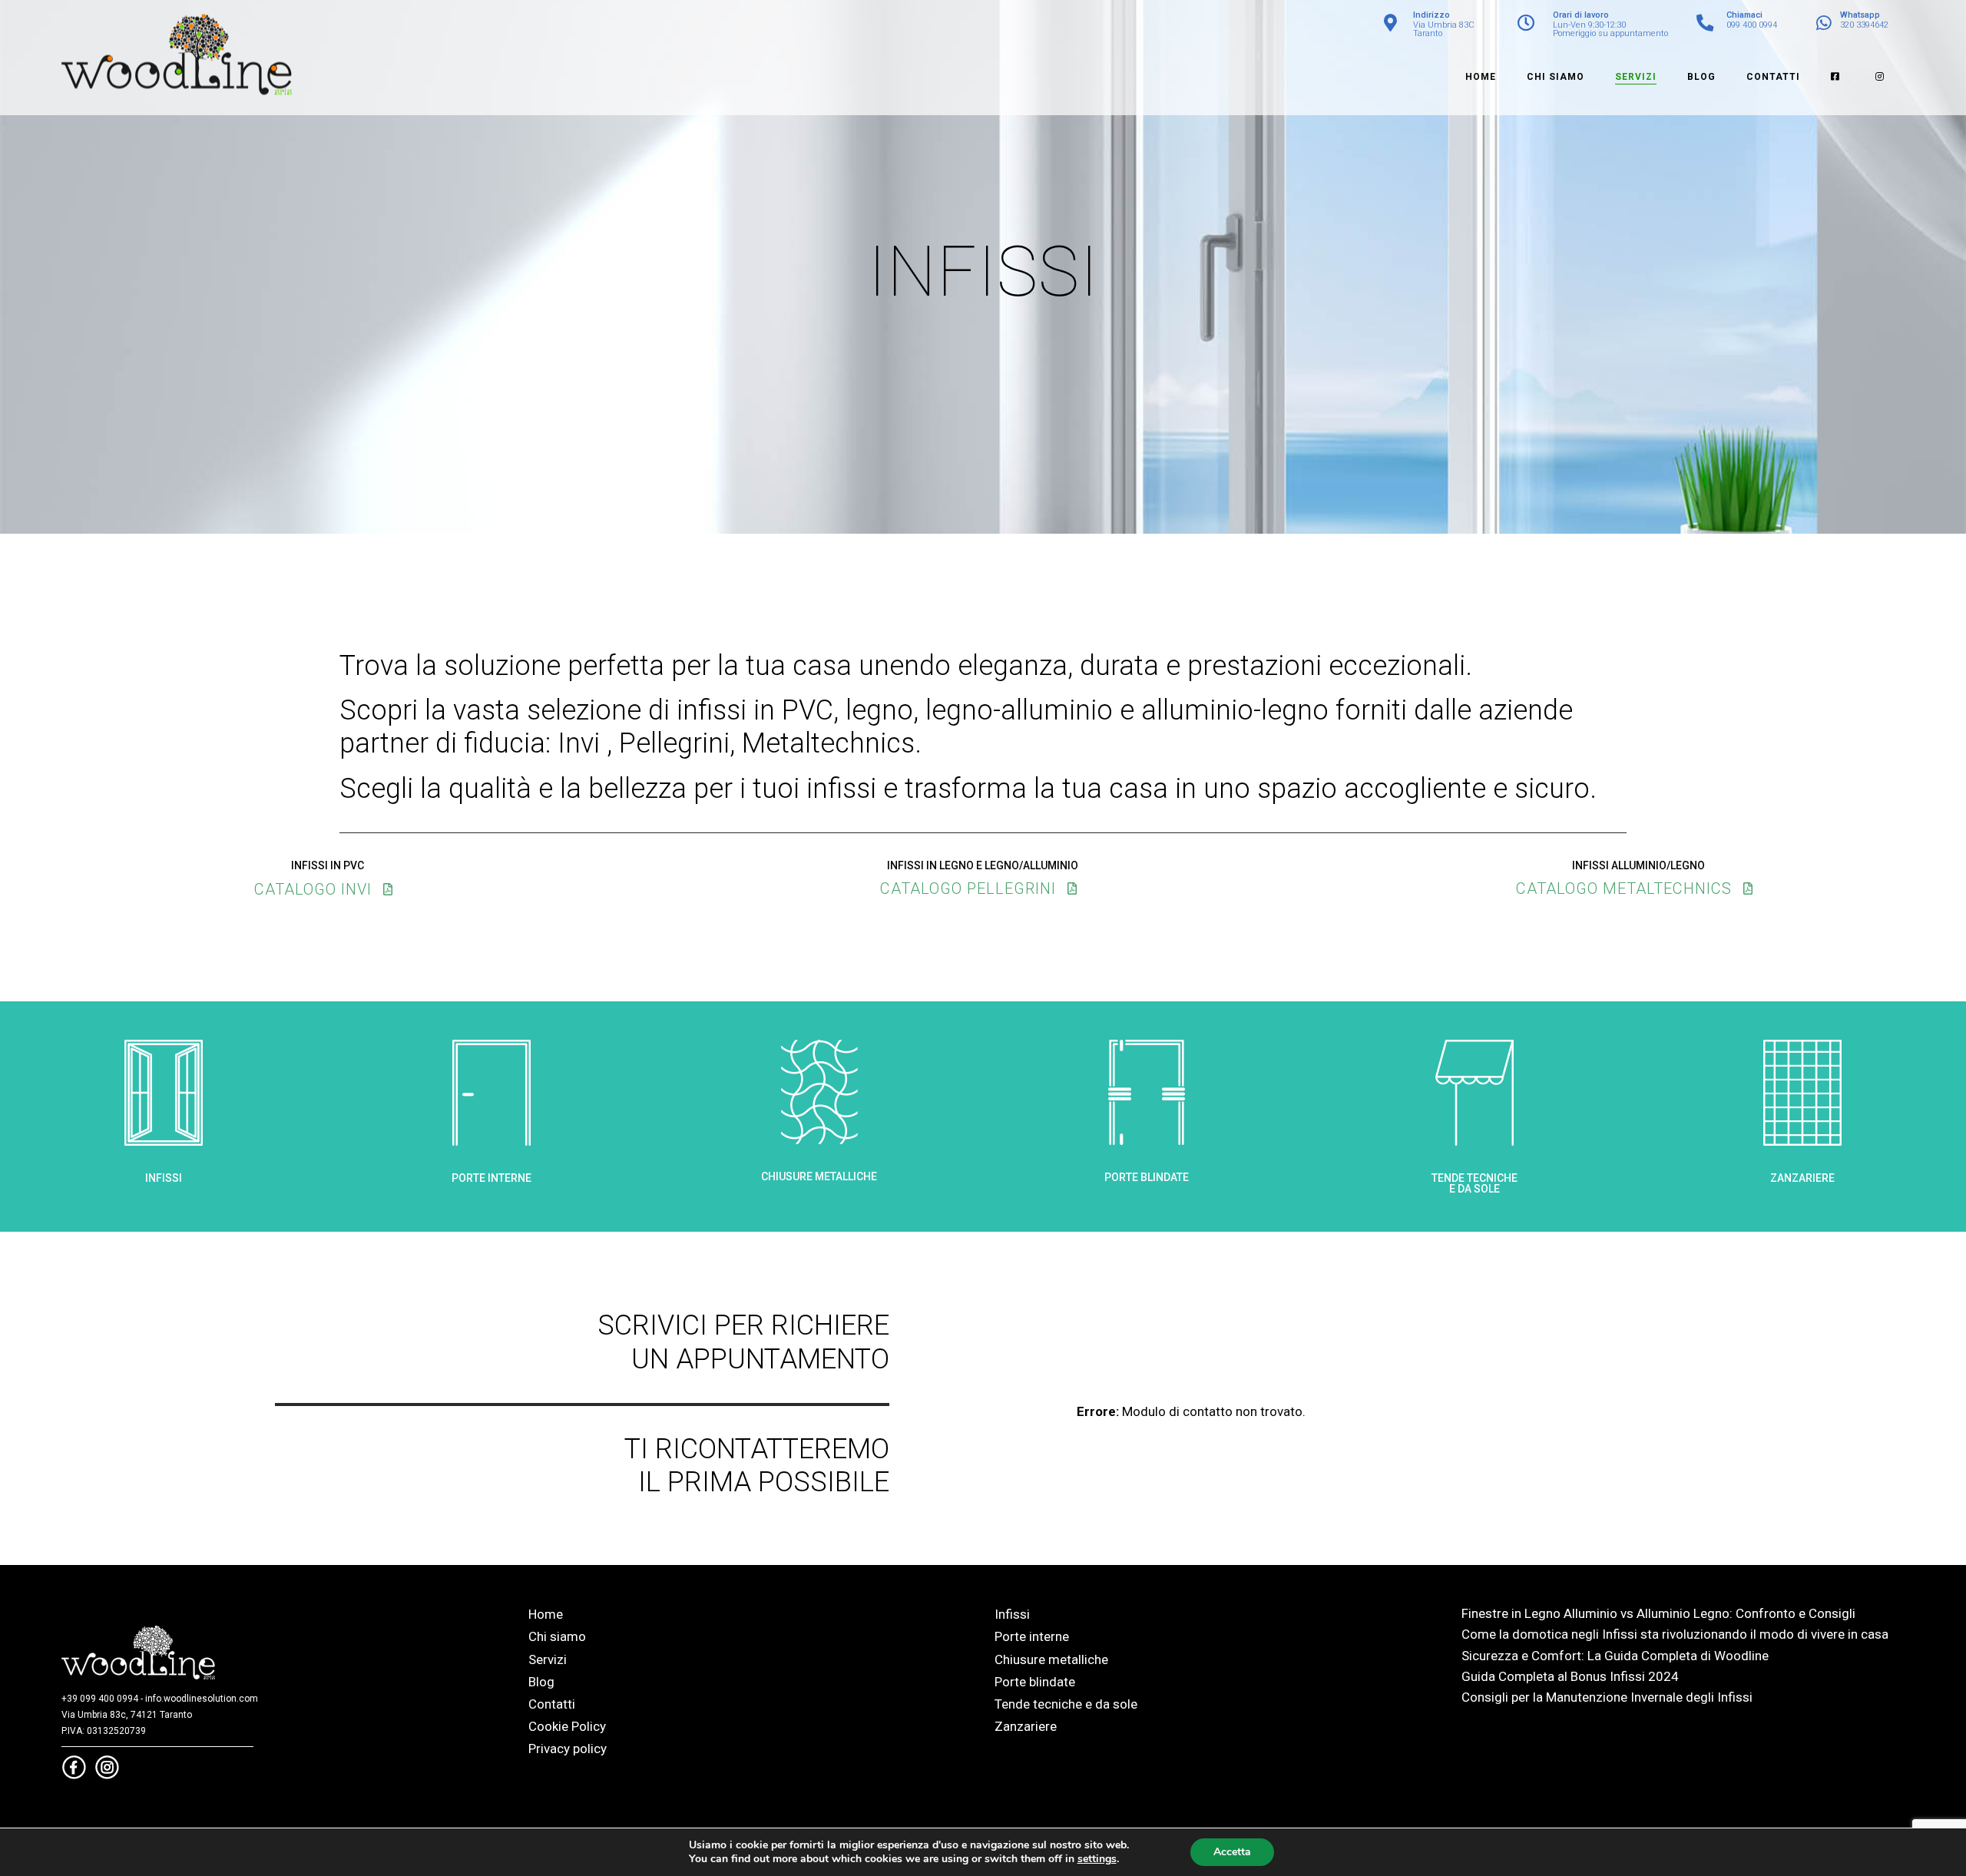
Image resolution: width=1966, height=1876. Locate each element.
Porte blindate (1035, 1682)
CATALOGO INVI (313, 889)
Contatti (552, 1704)
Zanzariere (1026, 1726)
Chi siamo (557, 1636)
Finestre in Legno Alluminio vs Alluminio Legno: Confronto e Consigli (1658, 1613)
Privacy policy (568, 1749)
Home (546, 1614)
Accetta (1232, 1852)
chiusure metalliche (819, 1176)
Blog (541, 1682)
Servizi (548, 1659)
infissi (164, 1178)
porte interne (491, 1178)
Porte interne (1032, 1636)
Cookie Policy (567, 1726)
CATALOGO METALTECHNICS (1624, 888)
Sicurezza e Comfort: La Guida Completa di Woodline (1615, 1656)
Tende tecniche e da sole (1066, 1704)
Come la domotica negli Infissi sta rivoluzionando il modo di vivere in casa (1675, 1634)
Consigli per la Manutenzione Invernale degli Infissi (1607, 1697)
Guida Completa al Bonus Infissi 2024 (1570, 1676)
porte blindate (1147, 1177)
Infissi (1012, 1614)
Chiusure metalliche (1051, 1659)
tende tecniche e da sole (1474, 1183)
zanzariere (1802, 1178)
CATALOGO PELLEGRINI (968, 888)
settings (1097, 1859)
